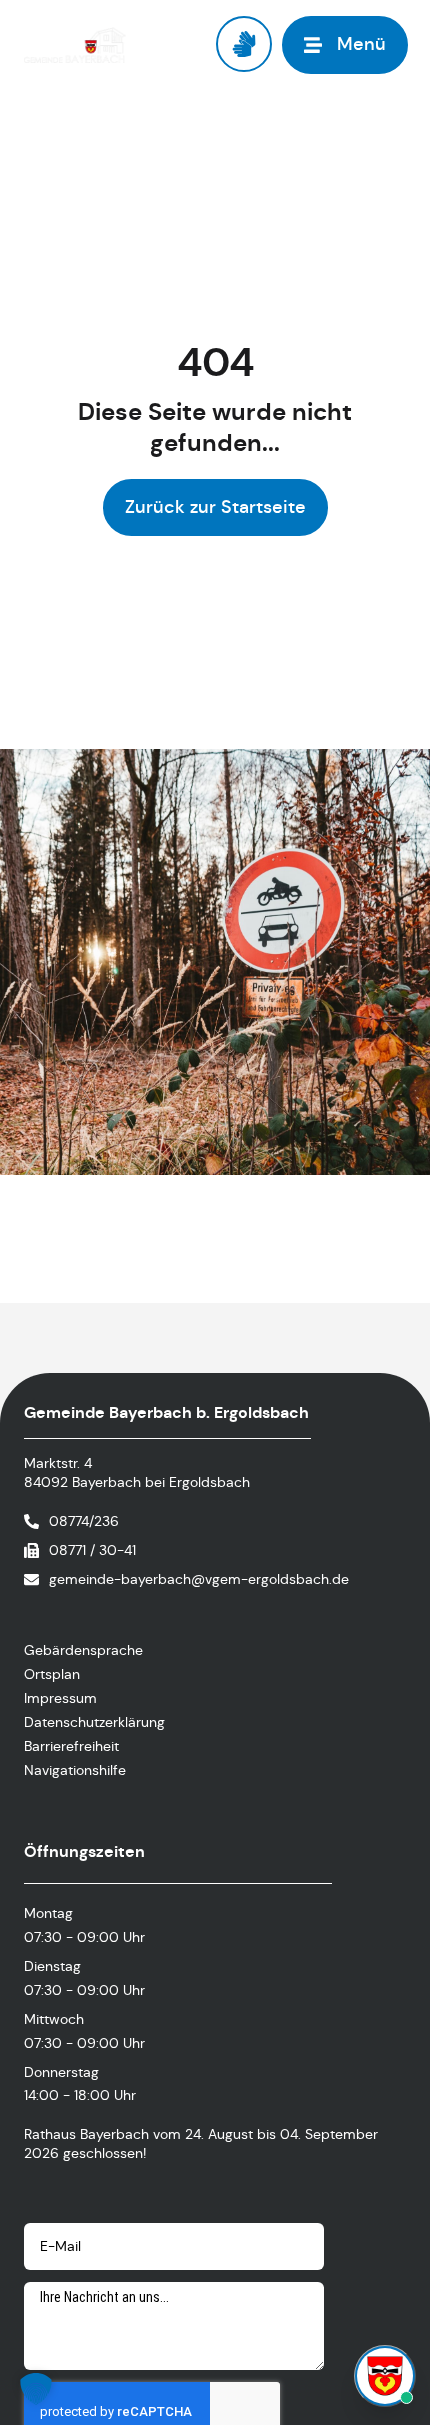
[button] (36, 2389)
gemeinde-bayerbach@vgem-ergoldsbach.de (199, 1579)
